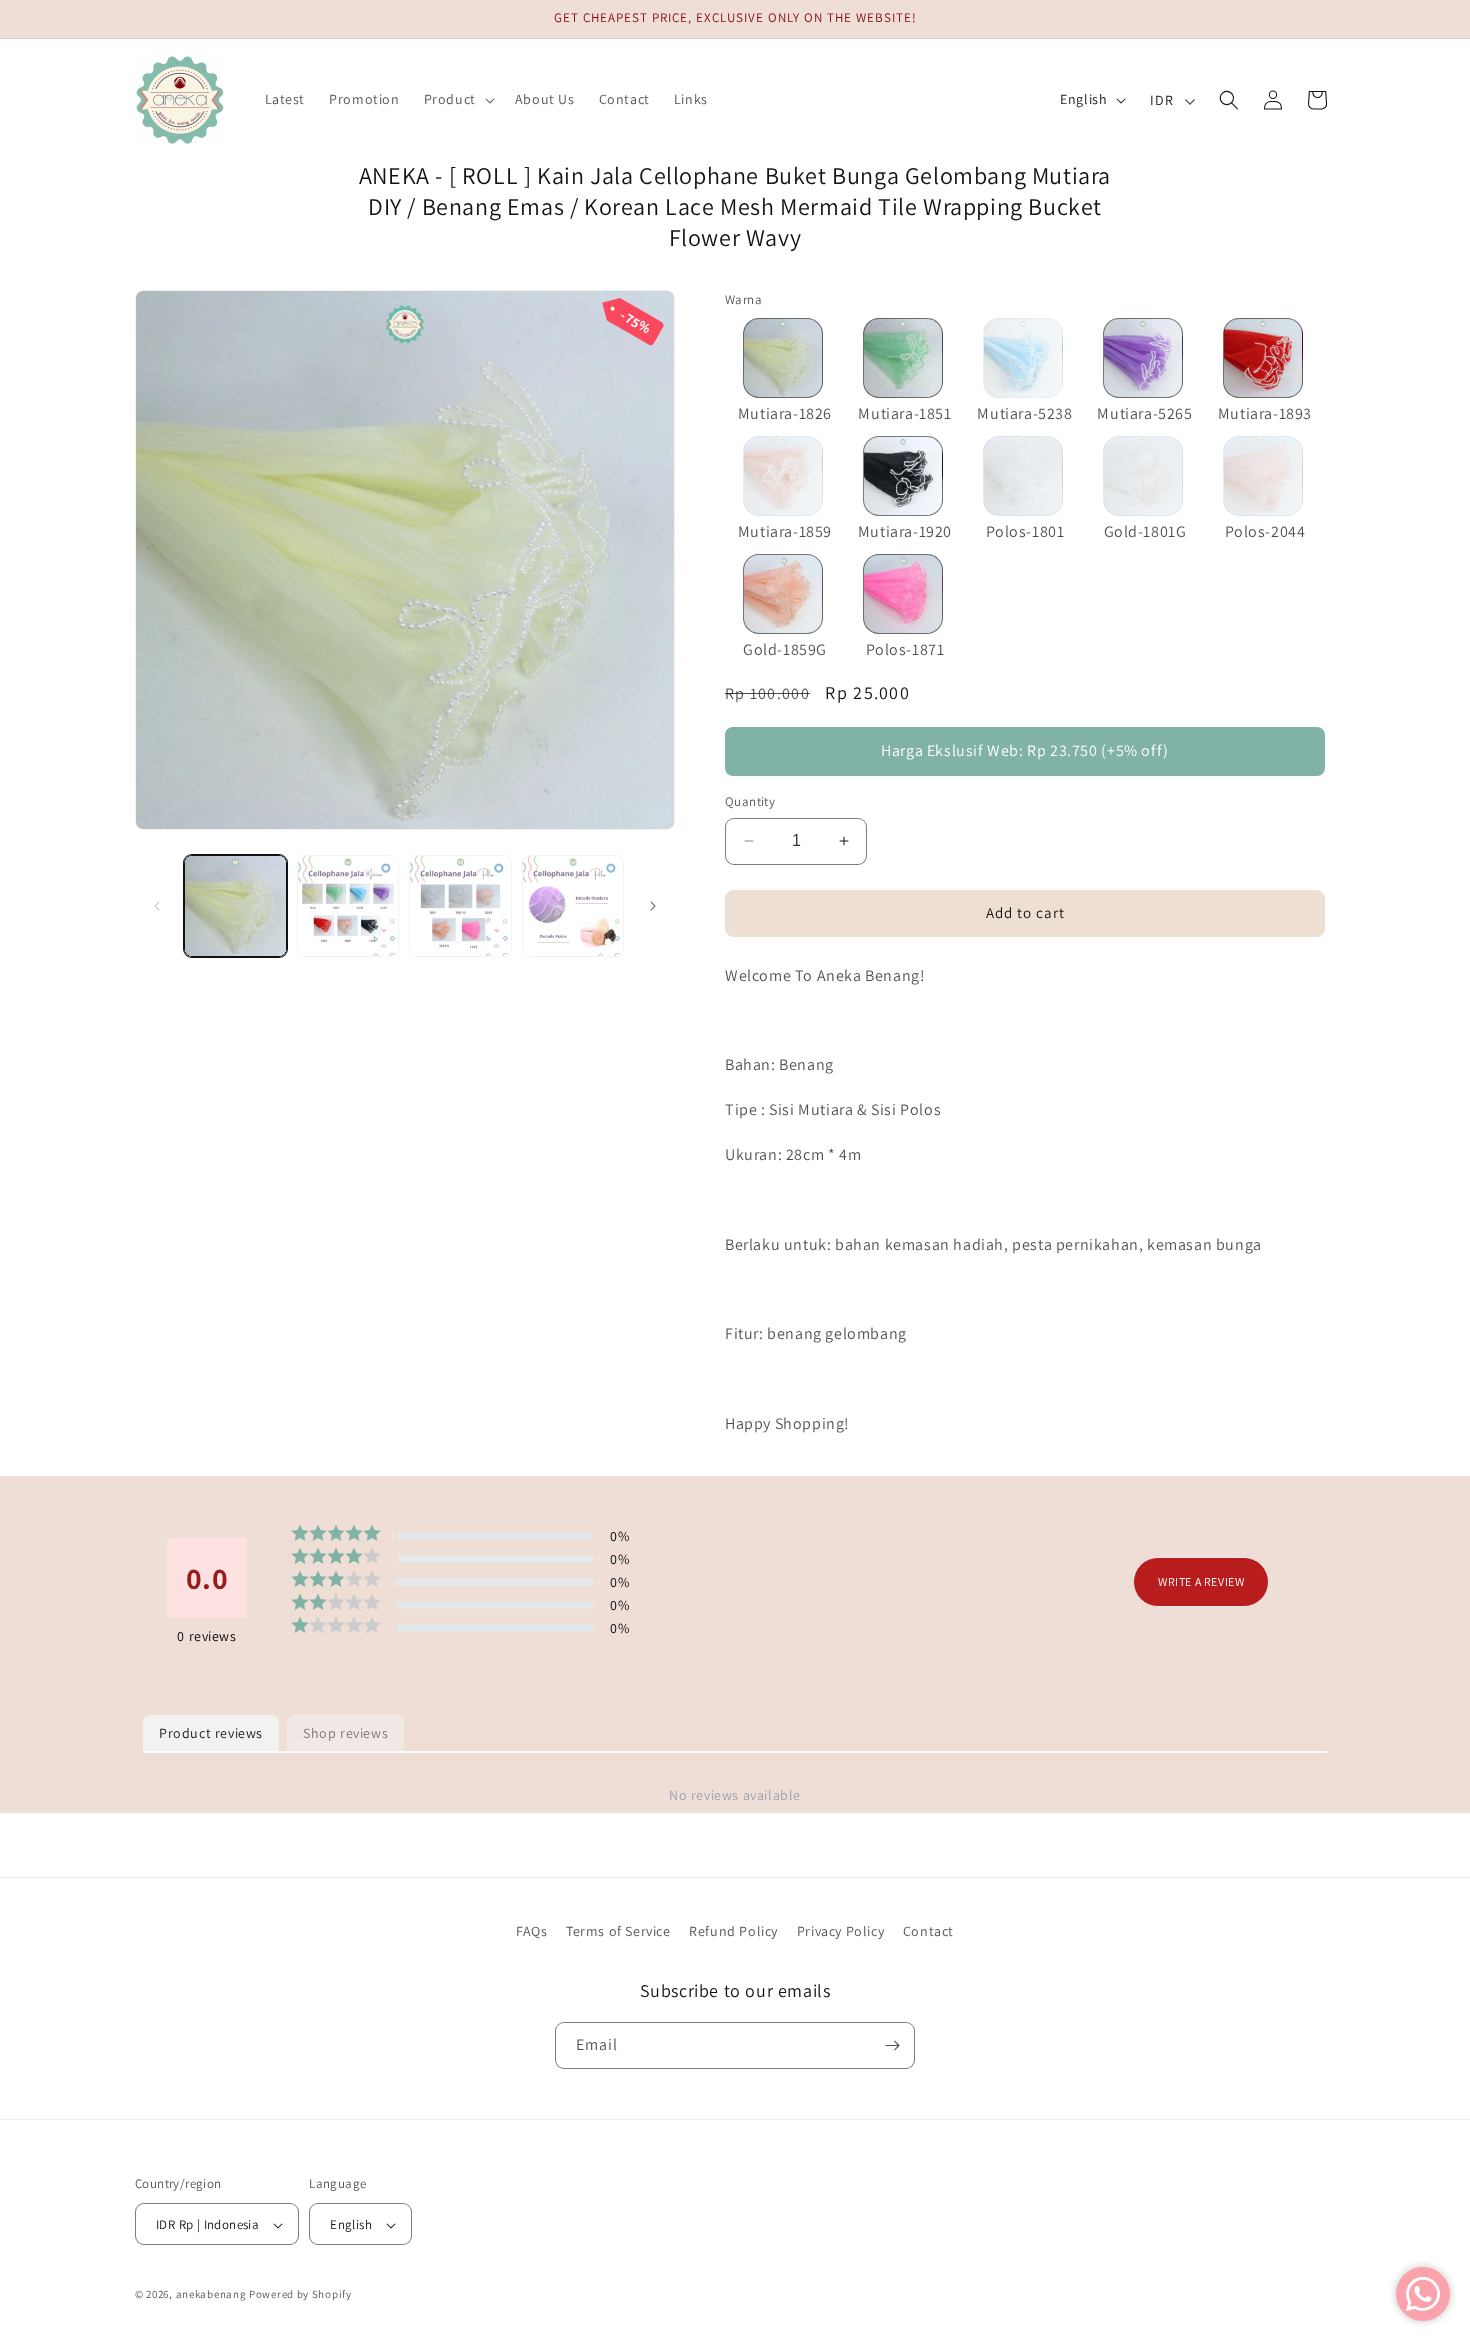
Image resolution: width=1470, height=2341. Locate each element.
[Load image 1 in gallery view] (235, 906)
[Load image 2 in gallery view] (348, 906)
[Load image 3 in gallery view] (460, 906)
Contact (928, 1931)
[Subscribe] (892, 2045)
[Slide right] (653, 906)
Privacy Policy (840, 1931)
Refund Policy (733, 1931)
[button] (457, 99)
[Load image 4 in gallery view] (573, 906)
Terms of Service (618, 1931)
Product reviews (211, 1733)
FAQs (531, 1931)
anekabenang (211, 2295)
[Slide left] (157, 906)
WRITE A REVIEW (1201, 1580)
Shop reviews (345, 1733)
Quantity (750, 801)
